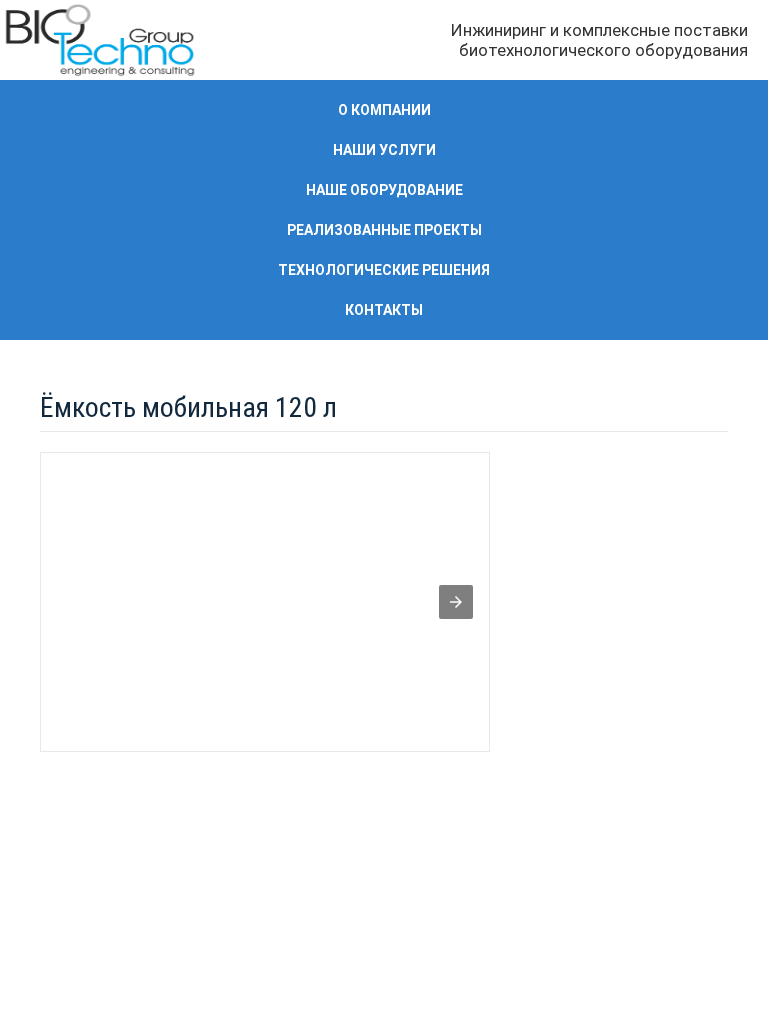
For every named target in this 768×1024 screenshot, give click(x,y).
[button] (456, 602)
